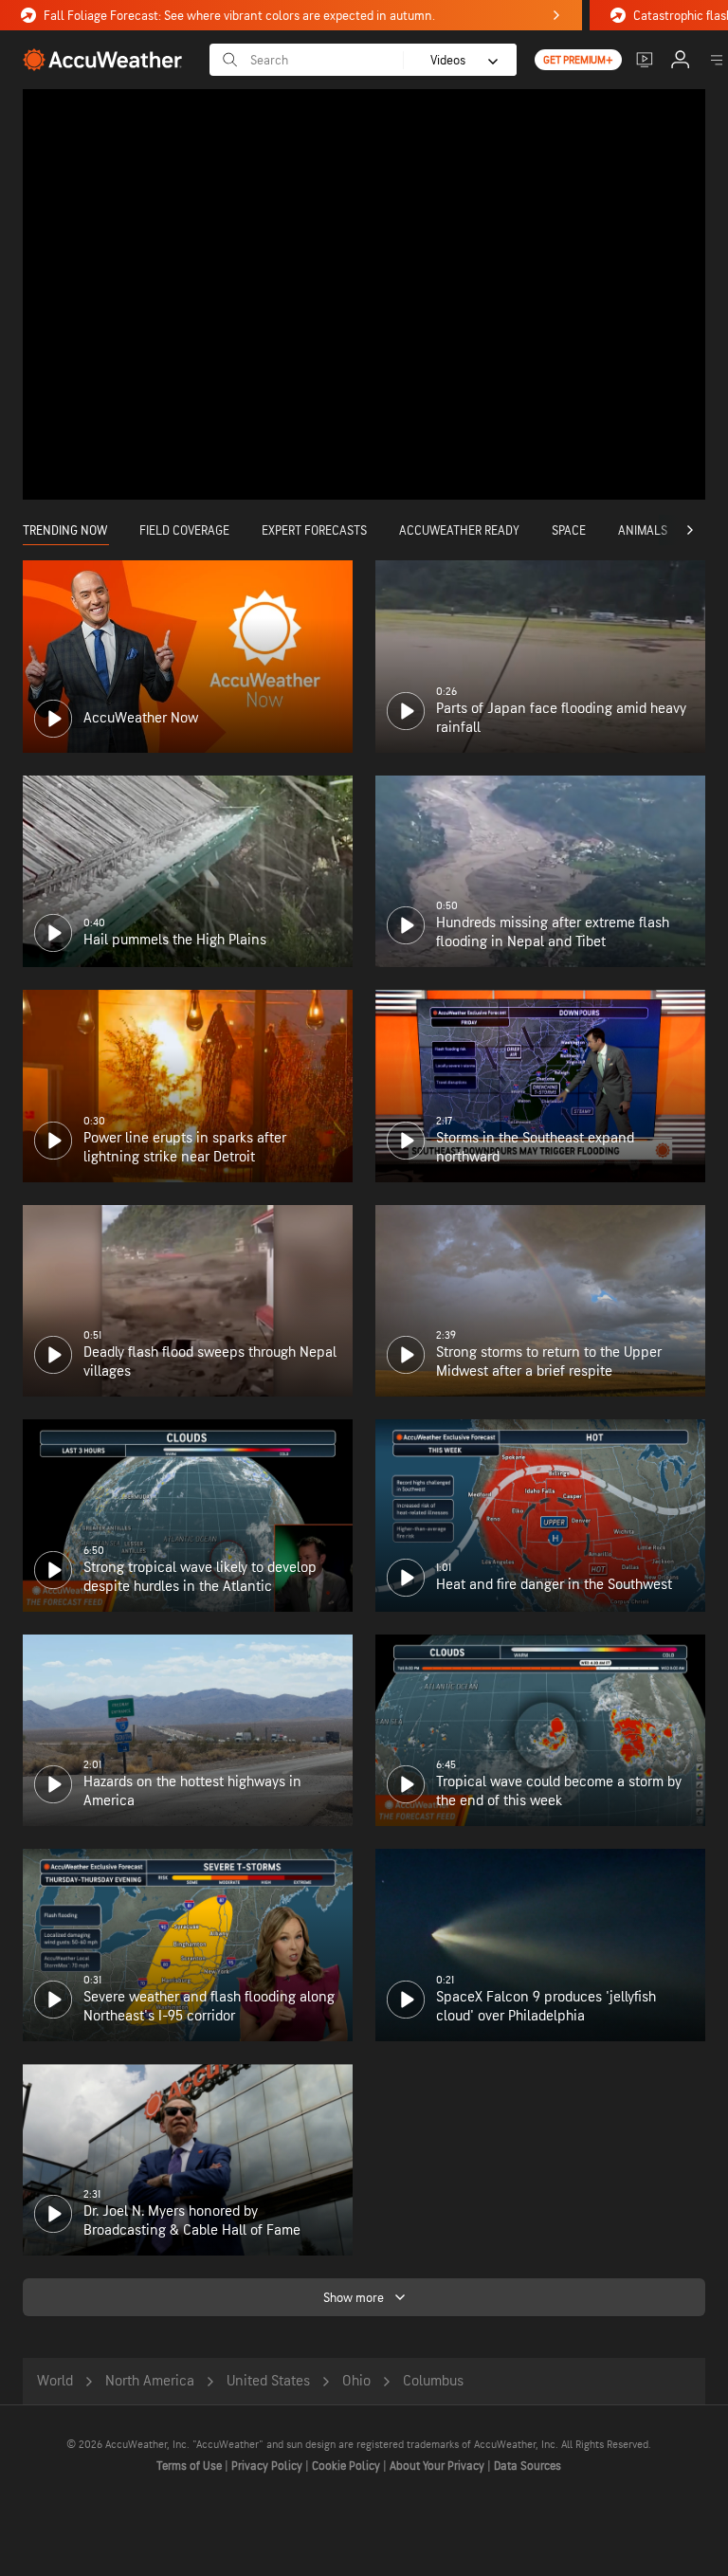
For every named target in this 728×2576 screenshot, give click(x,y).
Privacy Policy (268, 2466)
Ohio (356, 2381)
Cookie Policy (347, 2466)
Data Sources (528, 2466)
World (55, 2381)
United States (268, 2381)
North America (150, 2381)
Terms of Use (191, 2466)
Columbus (433, 2381)
